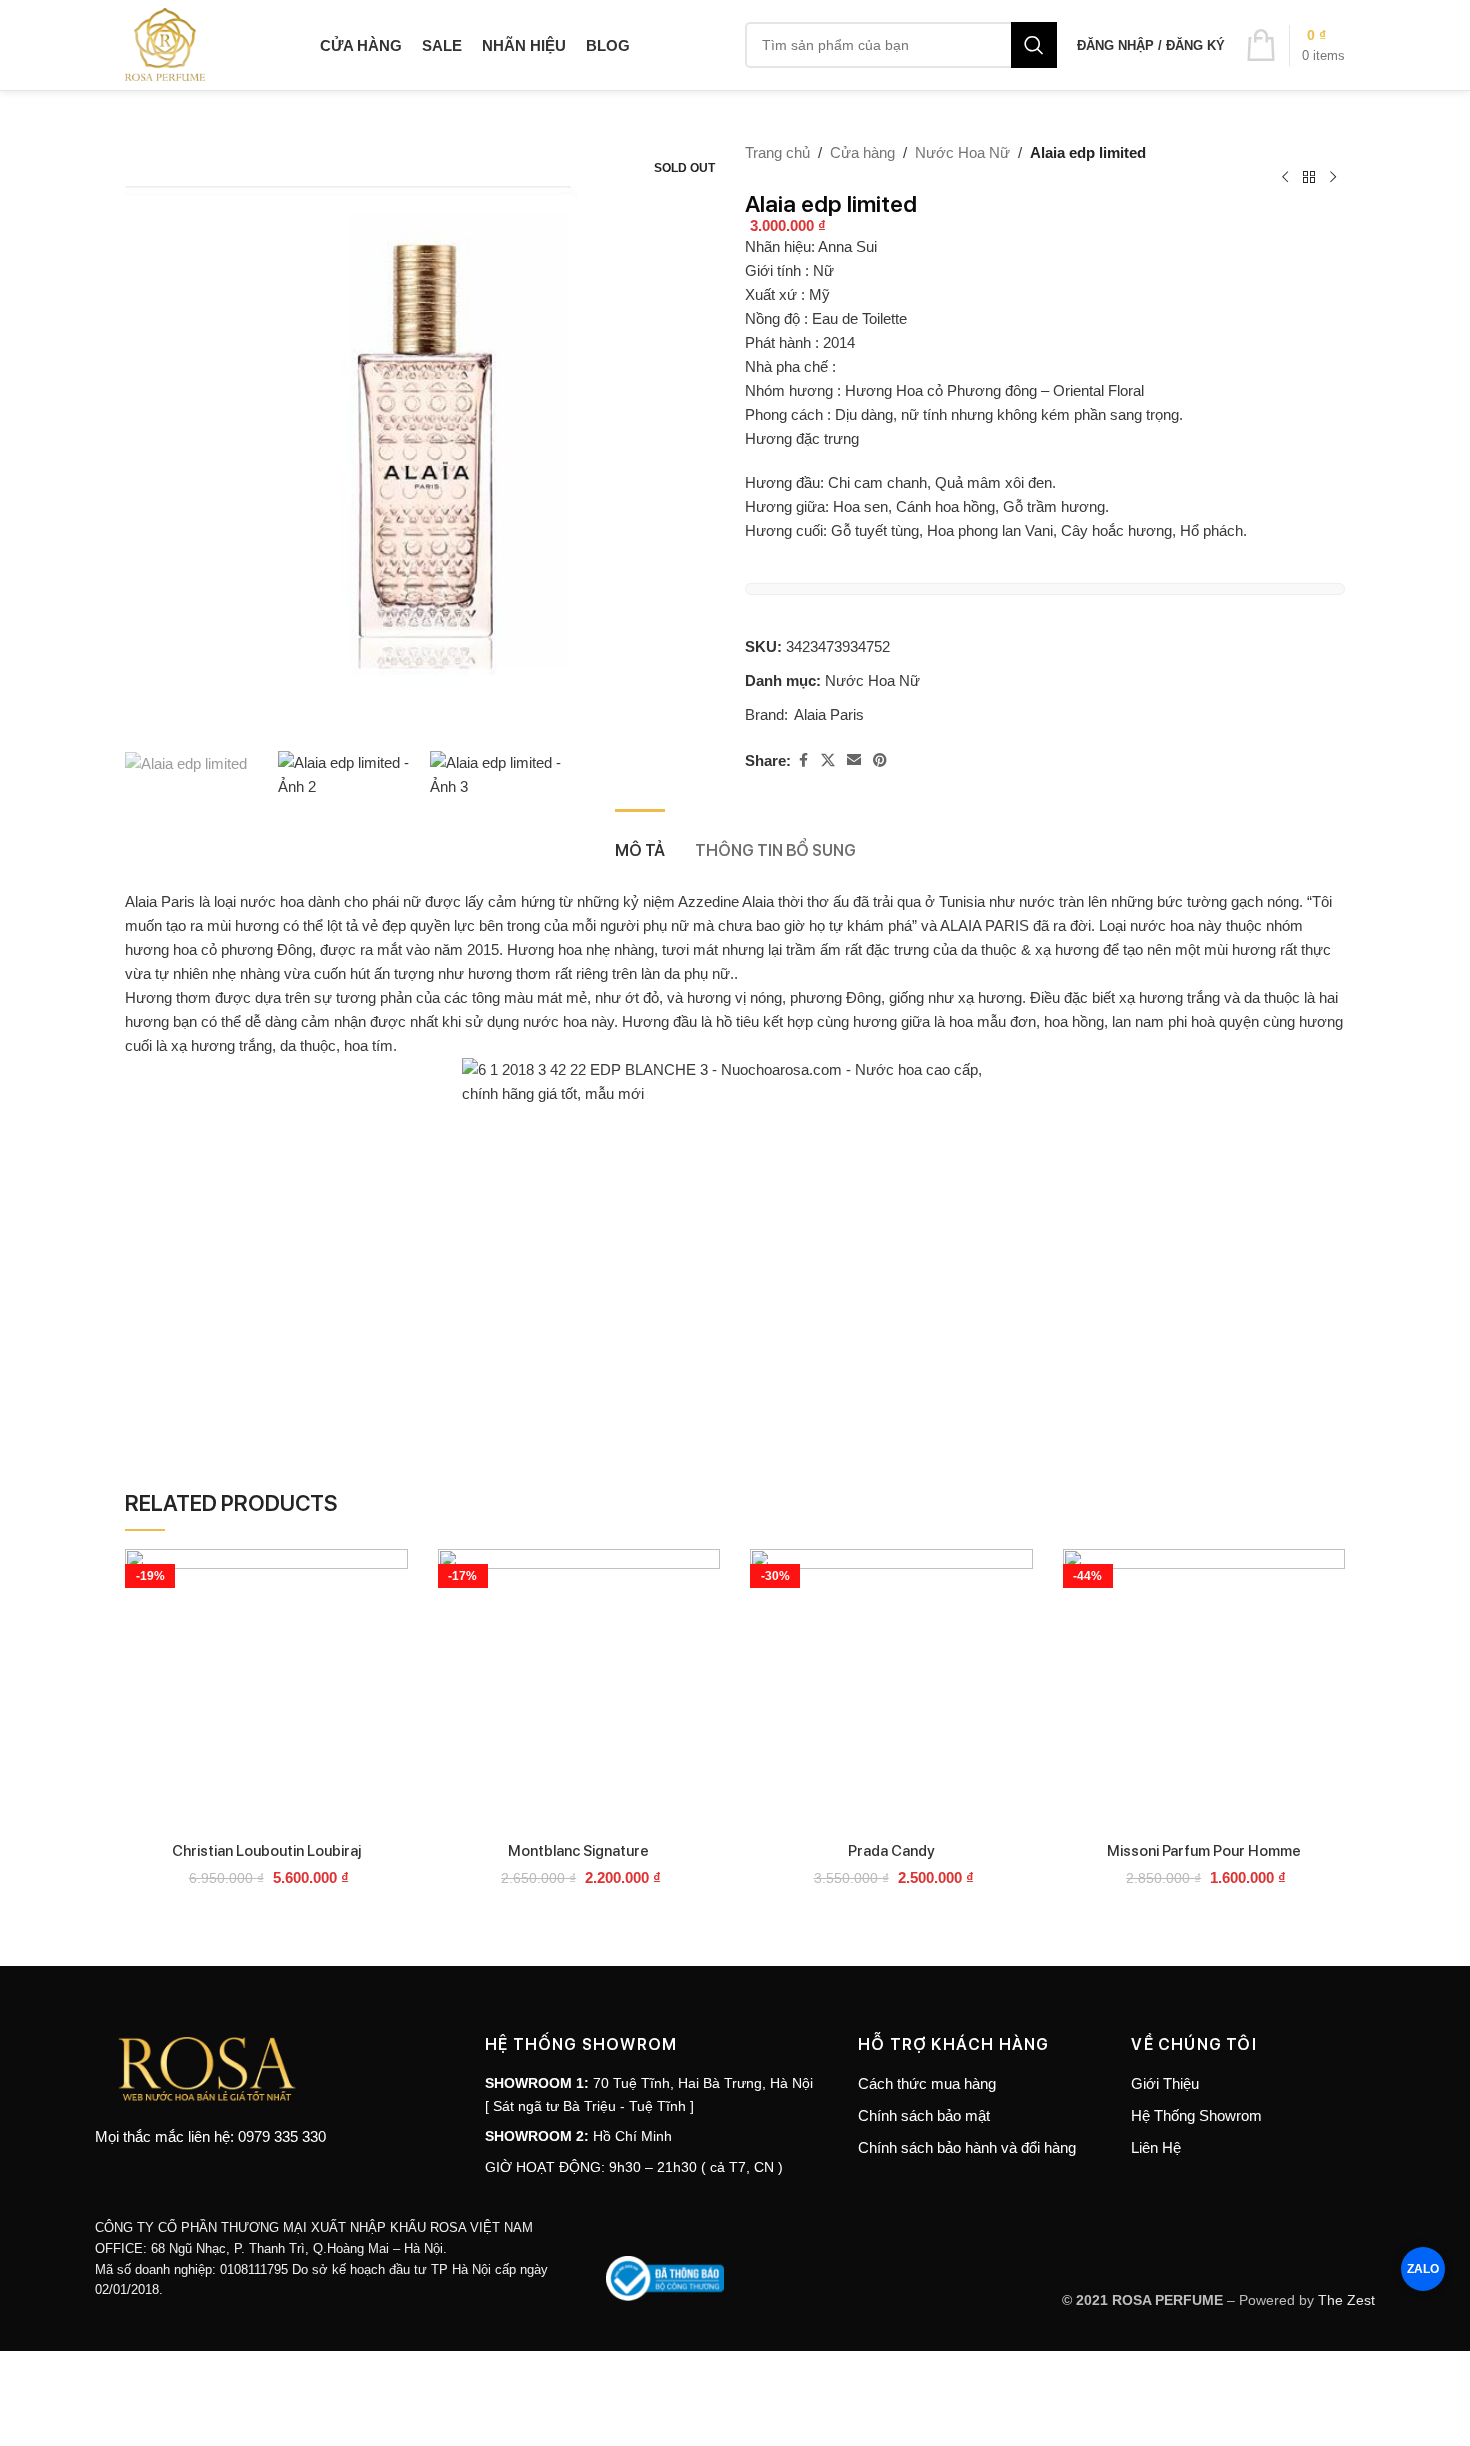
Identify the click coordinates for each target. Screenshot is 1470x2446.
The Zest (1344, 2300)
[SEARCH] (1034, 45)
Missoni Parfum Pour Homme (1204, 1850)
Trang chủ (777, 152)
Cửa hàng (862, 152)
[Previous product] (1285, 178)
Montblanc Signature (578, 1850)
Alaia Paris (829, 714)
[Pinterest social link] (880, 760)
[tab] (640, 839)
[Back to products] (1309, 178)
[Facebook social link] (803, 760)
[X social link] (828, 760)
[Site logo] (165, 43)
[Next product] (1333, 178)
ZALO (1423, 2268)
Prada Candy (891, 1850)
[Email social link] (854, 760)
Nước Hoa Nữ (962, 152)
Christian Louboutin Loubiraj (266, 1850)
